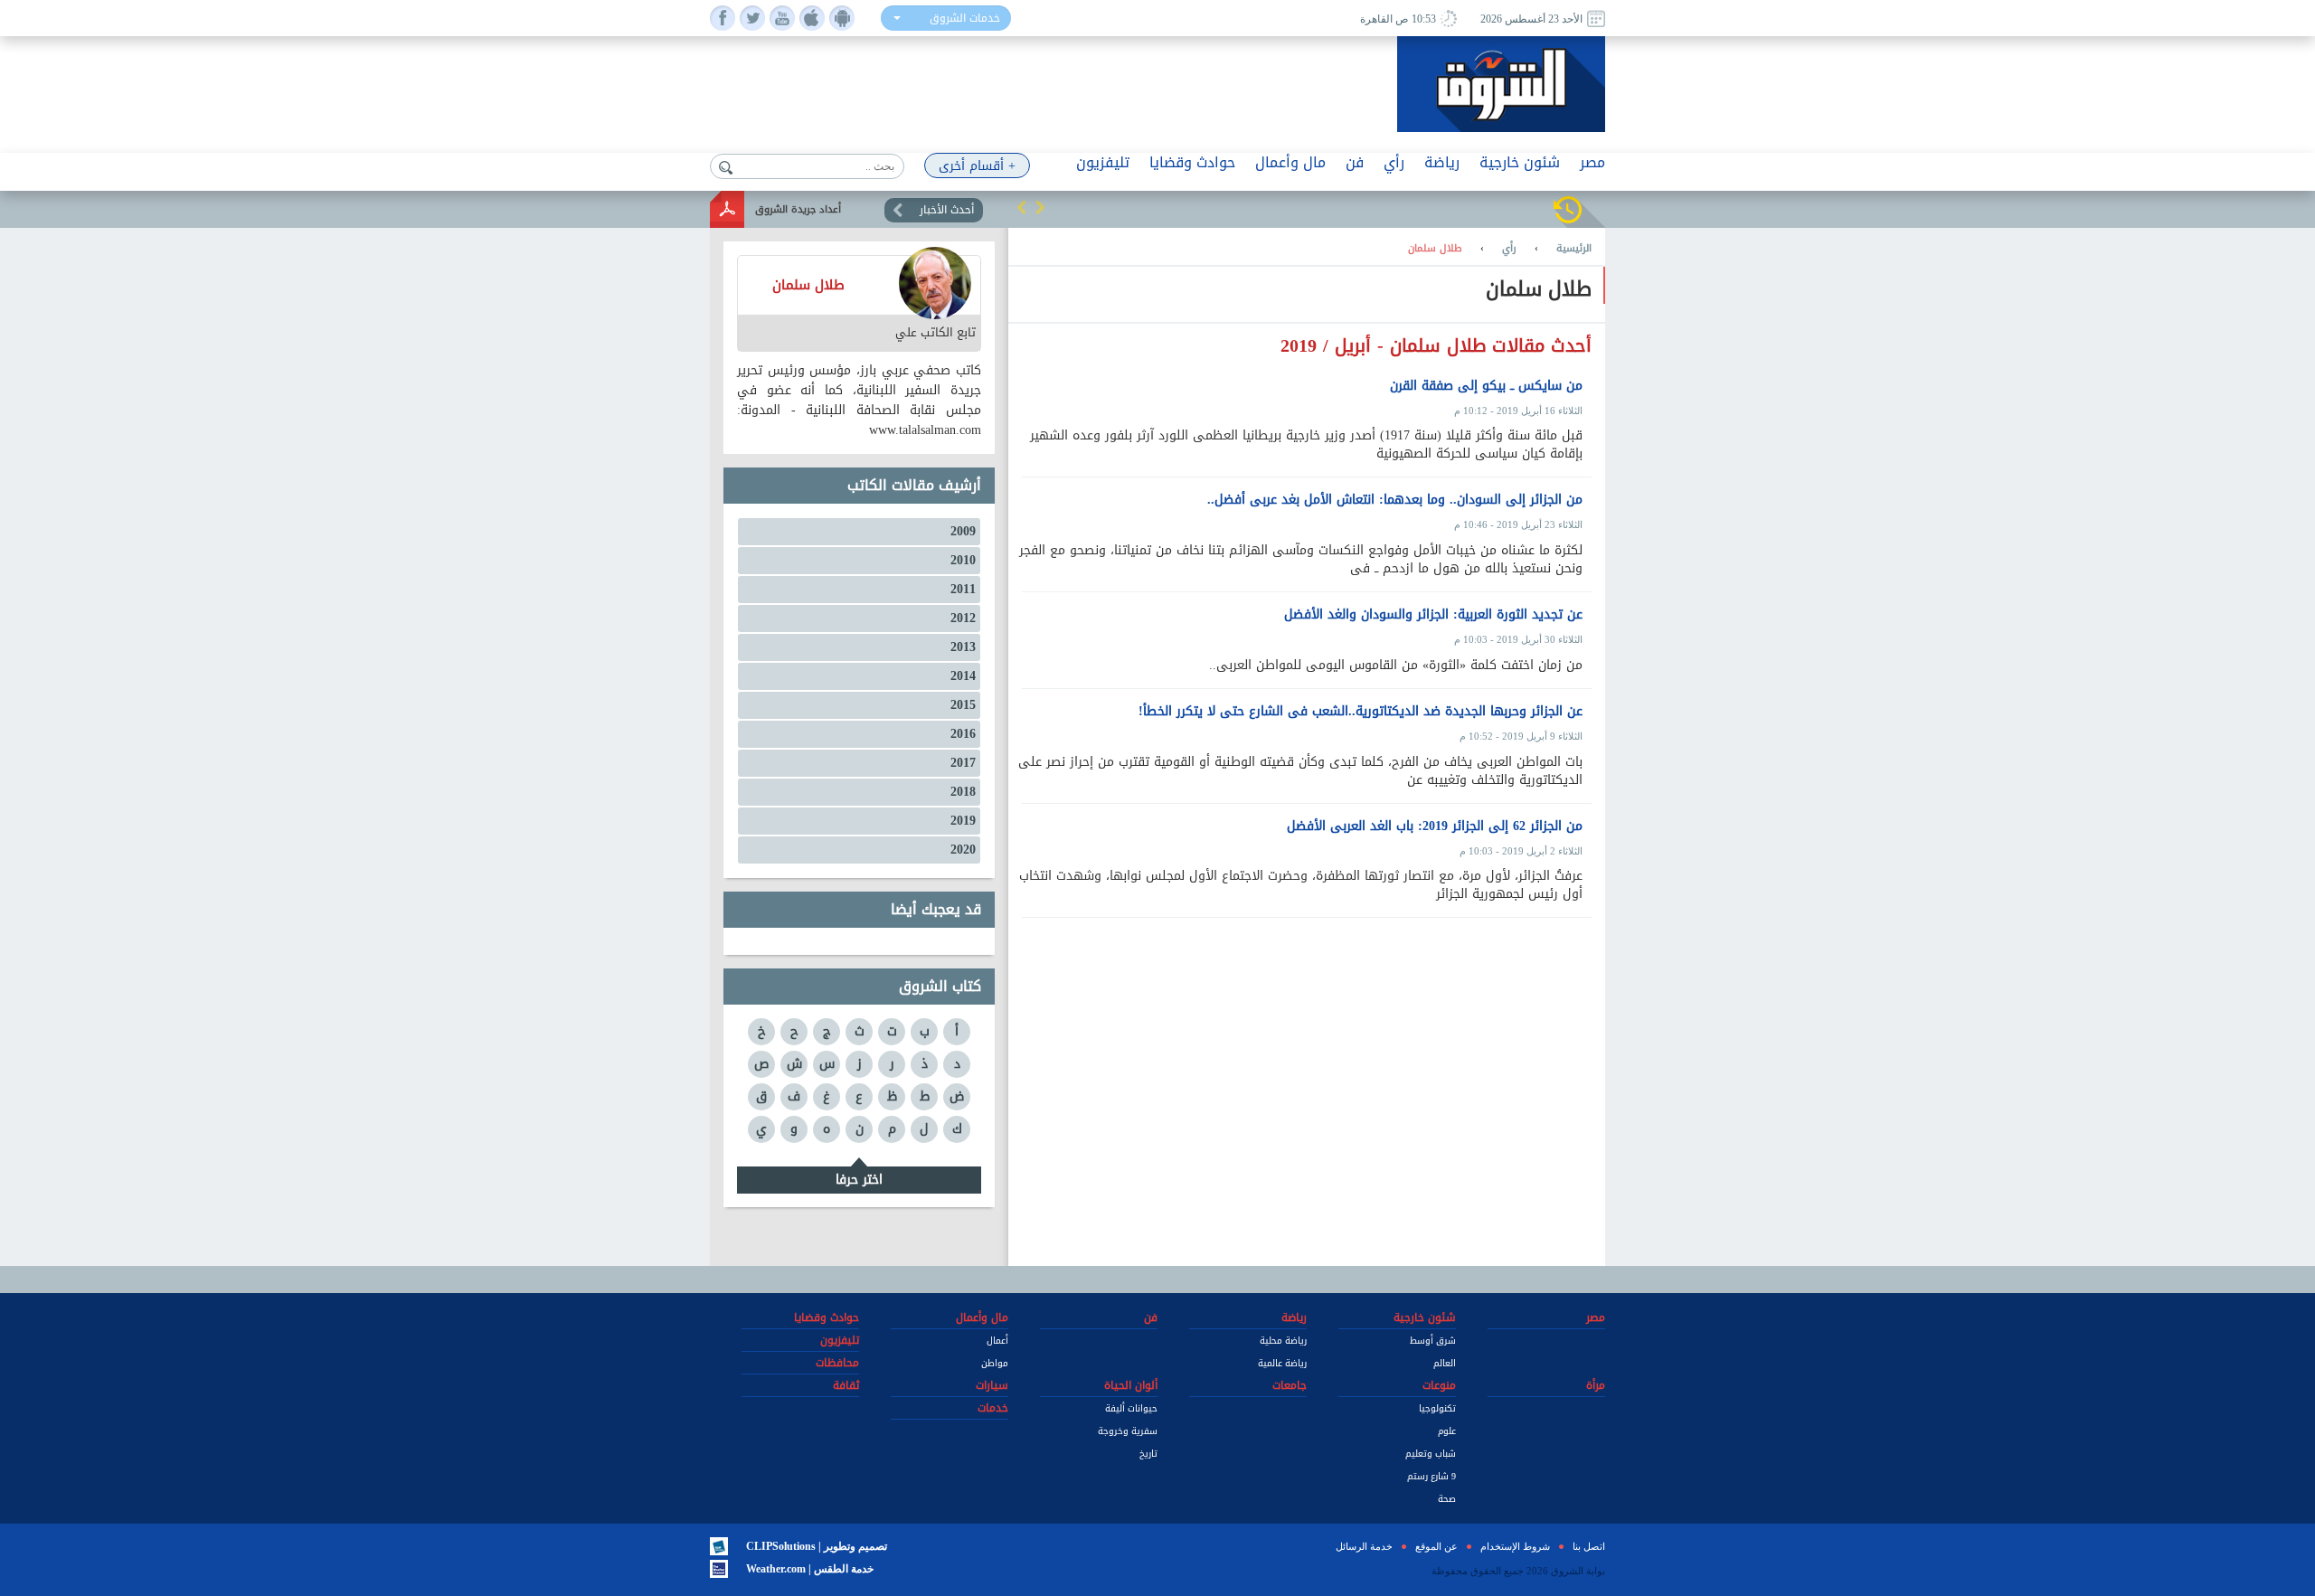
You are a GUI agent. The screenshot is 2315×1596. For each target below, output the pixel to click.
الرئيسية (1574, 249)
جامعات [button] (1290, 1385)
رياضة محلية (1283, 1341)
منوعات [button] (1439, 1385)
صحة (1447, 1499)
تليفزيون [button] (1103, 162)
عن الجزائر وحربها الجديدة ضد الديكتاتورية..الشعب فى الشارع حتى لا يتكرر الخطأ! (1361, 712)
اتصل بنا (1589, 1546)
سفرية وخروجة (1128, 1431)
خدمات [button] (993, 1408)
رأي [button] (1394, 162)
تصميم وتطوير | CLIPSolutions (817, 1546)
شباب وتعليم (1431, 1454)
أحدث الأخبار (947, 210)
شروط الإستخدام (1515, 1546)
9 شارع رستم (1432, 1476)
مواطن (995, 1363)
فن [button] (1355, 162)
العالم (1445, 1363)
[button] (1022, 207)
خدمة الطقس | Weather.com (810, 1569)
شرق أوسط (1433, 1341)
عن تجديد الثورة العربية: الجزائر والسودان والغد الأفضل (1433, 615)
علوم (1447, 1431)
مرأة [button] (1596, 1385)
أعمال (997, 1341)
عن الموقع (1436, 1546)
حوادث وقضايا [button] (1192, 162)
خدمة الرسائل (1364, 1546)
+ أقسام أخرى (977, 166)
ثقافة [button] (846, 1385)
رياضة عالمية (1282, 1363)
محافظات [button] (837, 1363)
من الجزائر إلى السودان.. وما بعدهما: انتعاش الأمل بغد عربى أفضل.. (1395, 500)
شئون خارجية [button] (1520, 162)
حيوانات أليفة (1131, 1408)
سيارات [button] (992, 1385)
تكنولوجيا (1437, 1408)
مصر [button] (1592, 162)
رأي (1509, 249)
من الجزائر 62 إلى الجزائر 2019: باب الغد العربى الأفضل (1435, 826)
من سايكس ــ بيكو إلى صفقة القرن (1486, 386)
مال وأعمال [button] (1290, 162)
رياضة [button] (1442, 162)
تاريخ (1148, 1454)
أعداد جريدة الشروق (798, 209)
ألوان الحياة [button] (1131, 1385)
